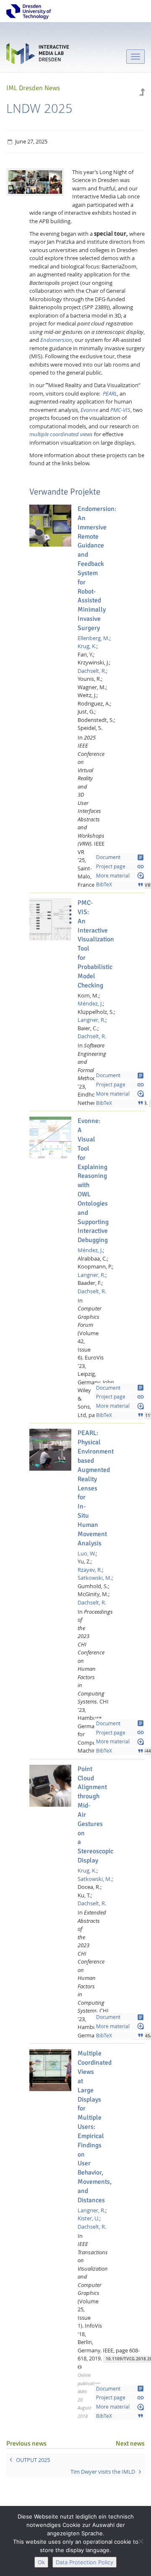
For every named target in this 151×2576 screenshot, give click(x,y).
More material (120, 875)
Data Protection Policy (85, 2562)
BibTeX (120, 885)
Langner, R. (91, 1020)
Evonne (89, 410)
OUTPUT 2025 (33, 2460)
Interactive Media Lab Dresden (38, 56)
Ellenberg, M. (94, 638)
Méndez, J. (90, 1003)
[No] (141, 2541)
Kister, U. (89, 2218)
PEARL (110, 393)
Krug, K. (87, 646)
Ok (41, 2562)
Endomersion (56, 340)
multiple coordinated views (61, 434)
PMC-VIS (120, 410)
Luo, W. (87, 1553)
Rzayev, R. (90, 1570)
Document (120, 857)
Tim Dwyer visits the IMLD (103, 2472)
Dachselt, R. (92, 671)
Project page (120, 867)
